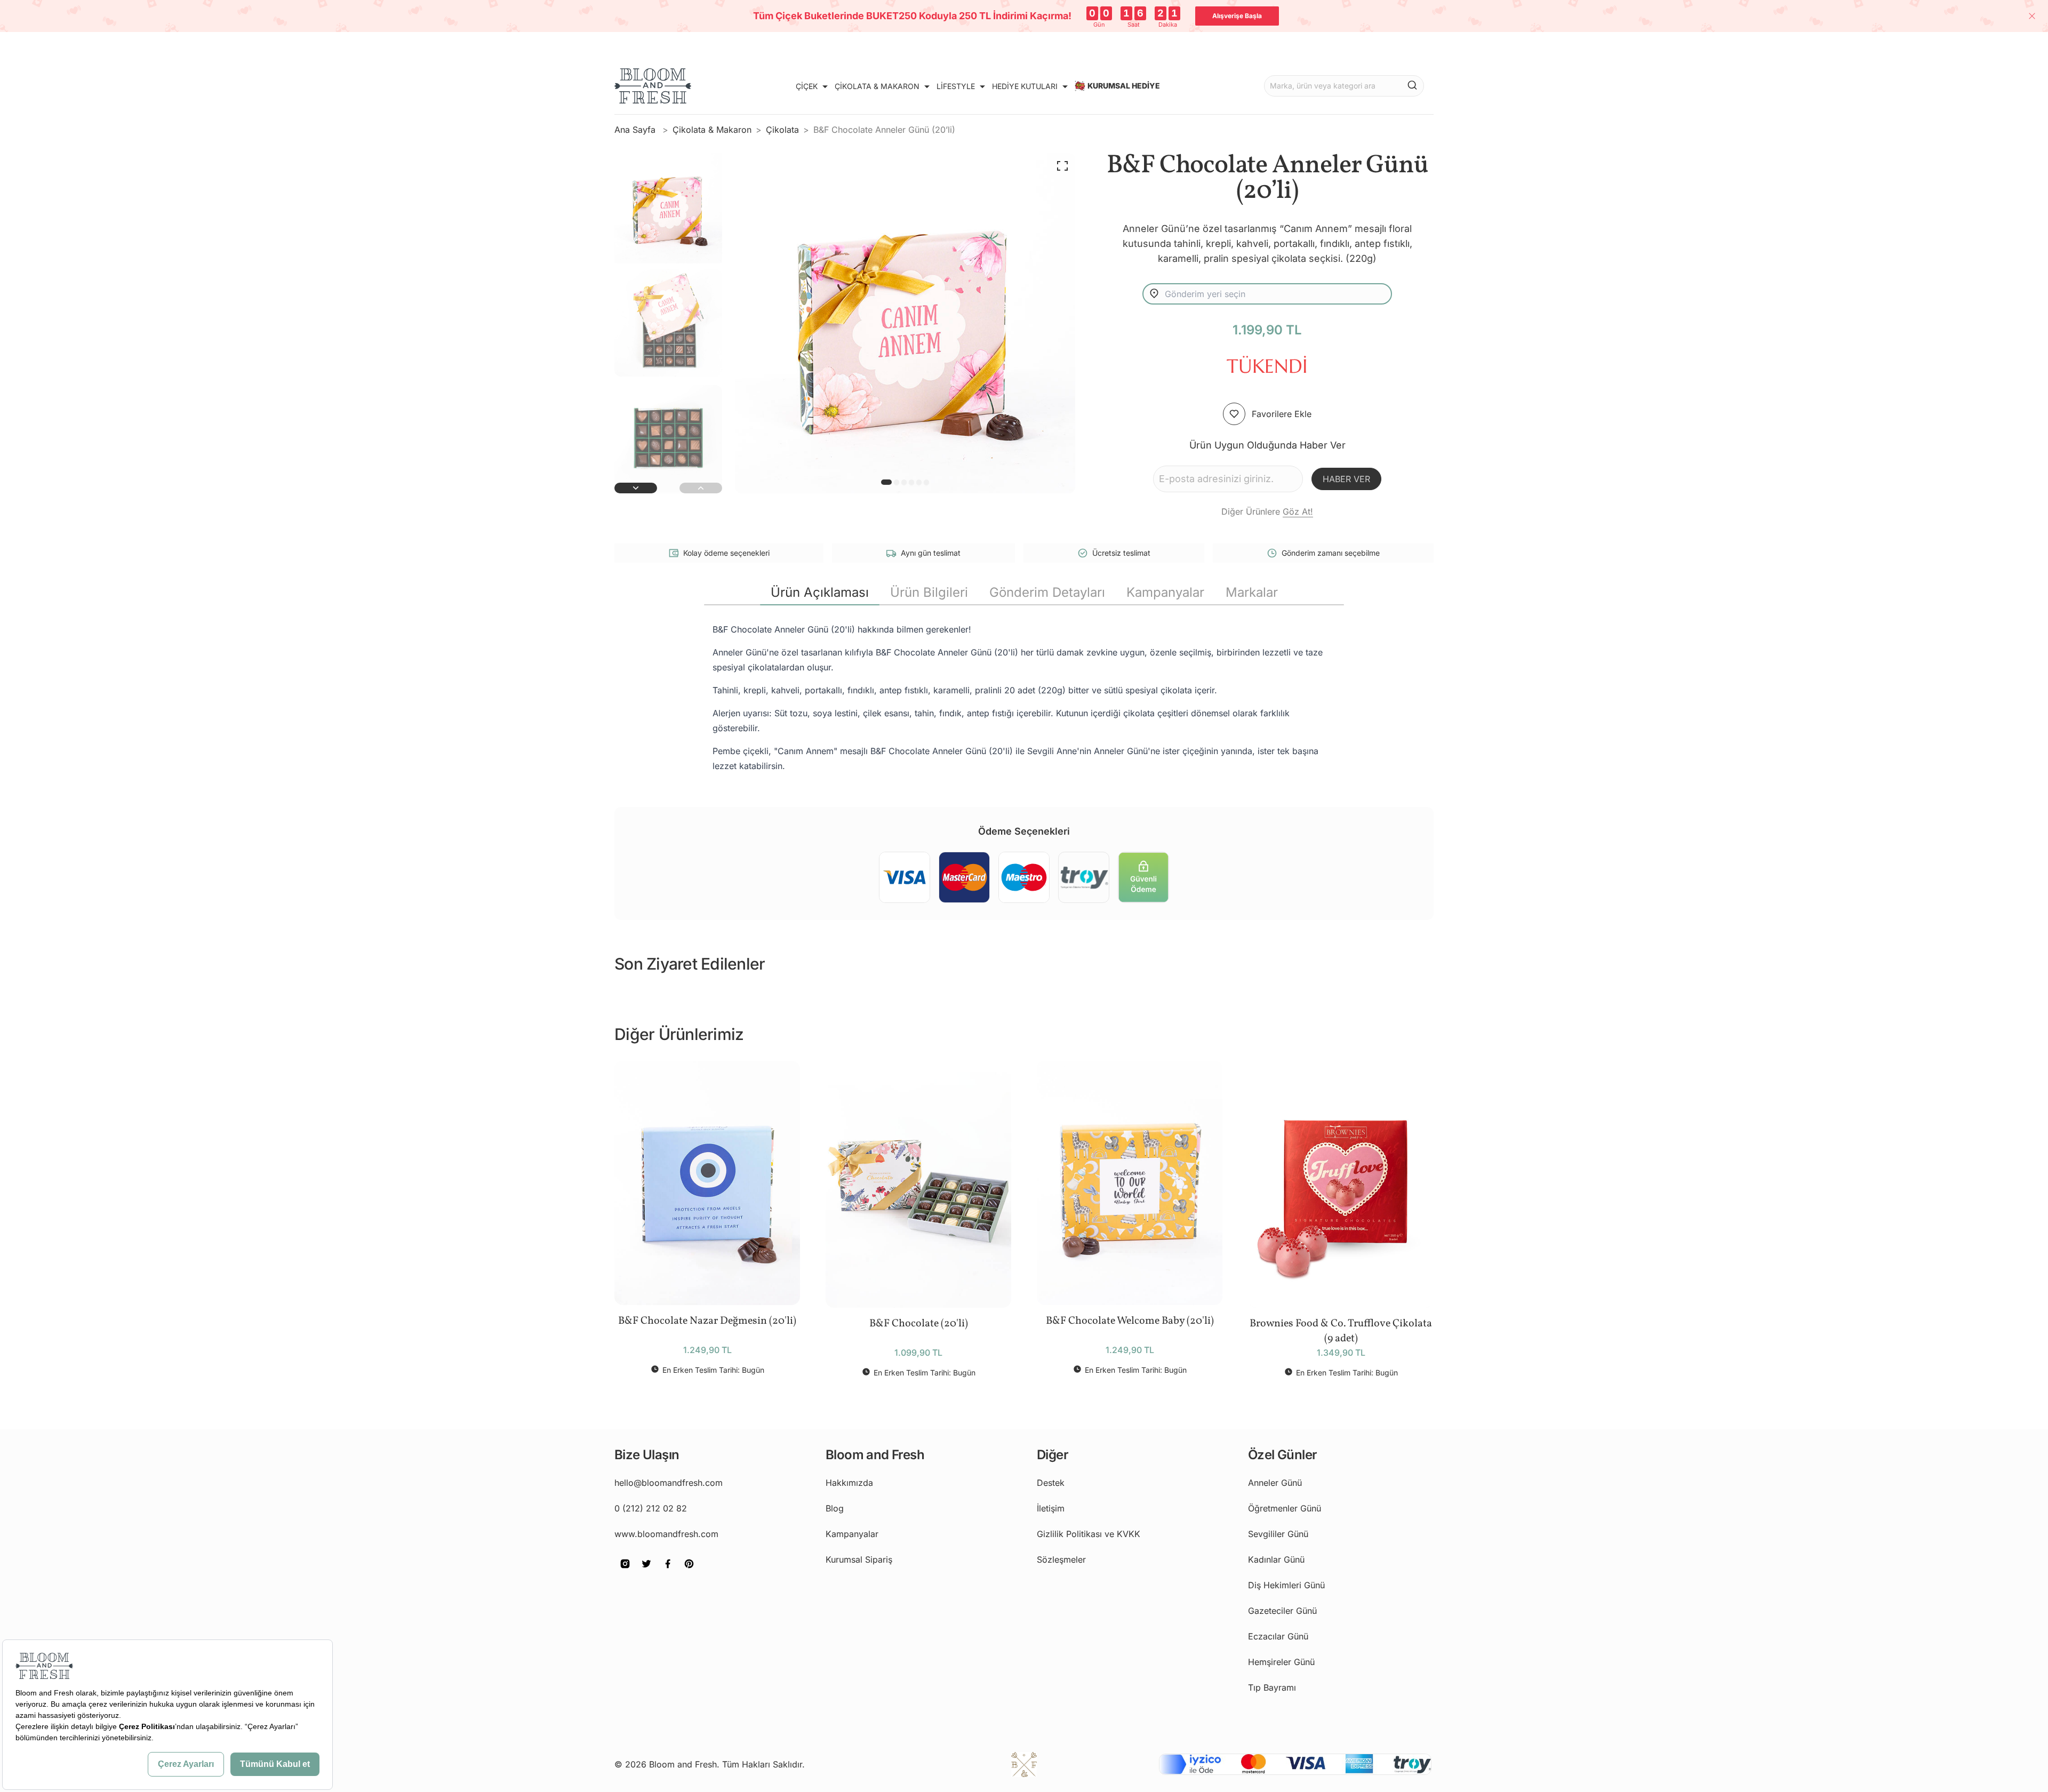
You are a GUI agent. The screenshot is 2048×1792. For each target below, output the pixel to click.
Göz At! (1298, 511)
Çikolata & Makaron (712, 130)
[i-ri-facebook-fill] (668, 1571)
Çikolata (782, 130)
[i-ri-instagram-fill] (625, 1571)
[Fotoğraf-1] (897, 482)
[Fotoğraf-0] (886, 482)
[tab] (820, 593)
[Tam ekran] (1062, 166)
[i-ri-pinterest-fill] (689, 1571)
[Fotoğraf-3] (911, 482)
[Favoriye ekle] (1234, 414)
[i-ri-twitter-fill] (646, 1571)
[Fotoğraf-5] (926, 482)
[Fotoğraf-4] (919, 482)
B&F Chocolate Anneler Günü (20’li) (884, 130)
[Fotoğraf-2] (904, 482)
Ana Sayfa (636, 130)
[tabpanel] (1024, 698)
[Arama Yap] (1412, 85)
